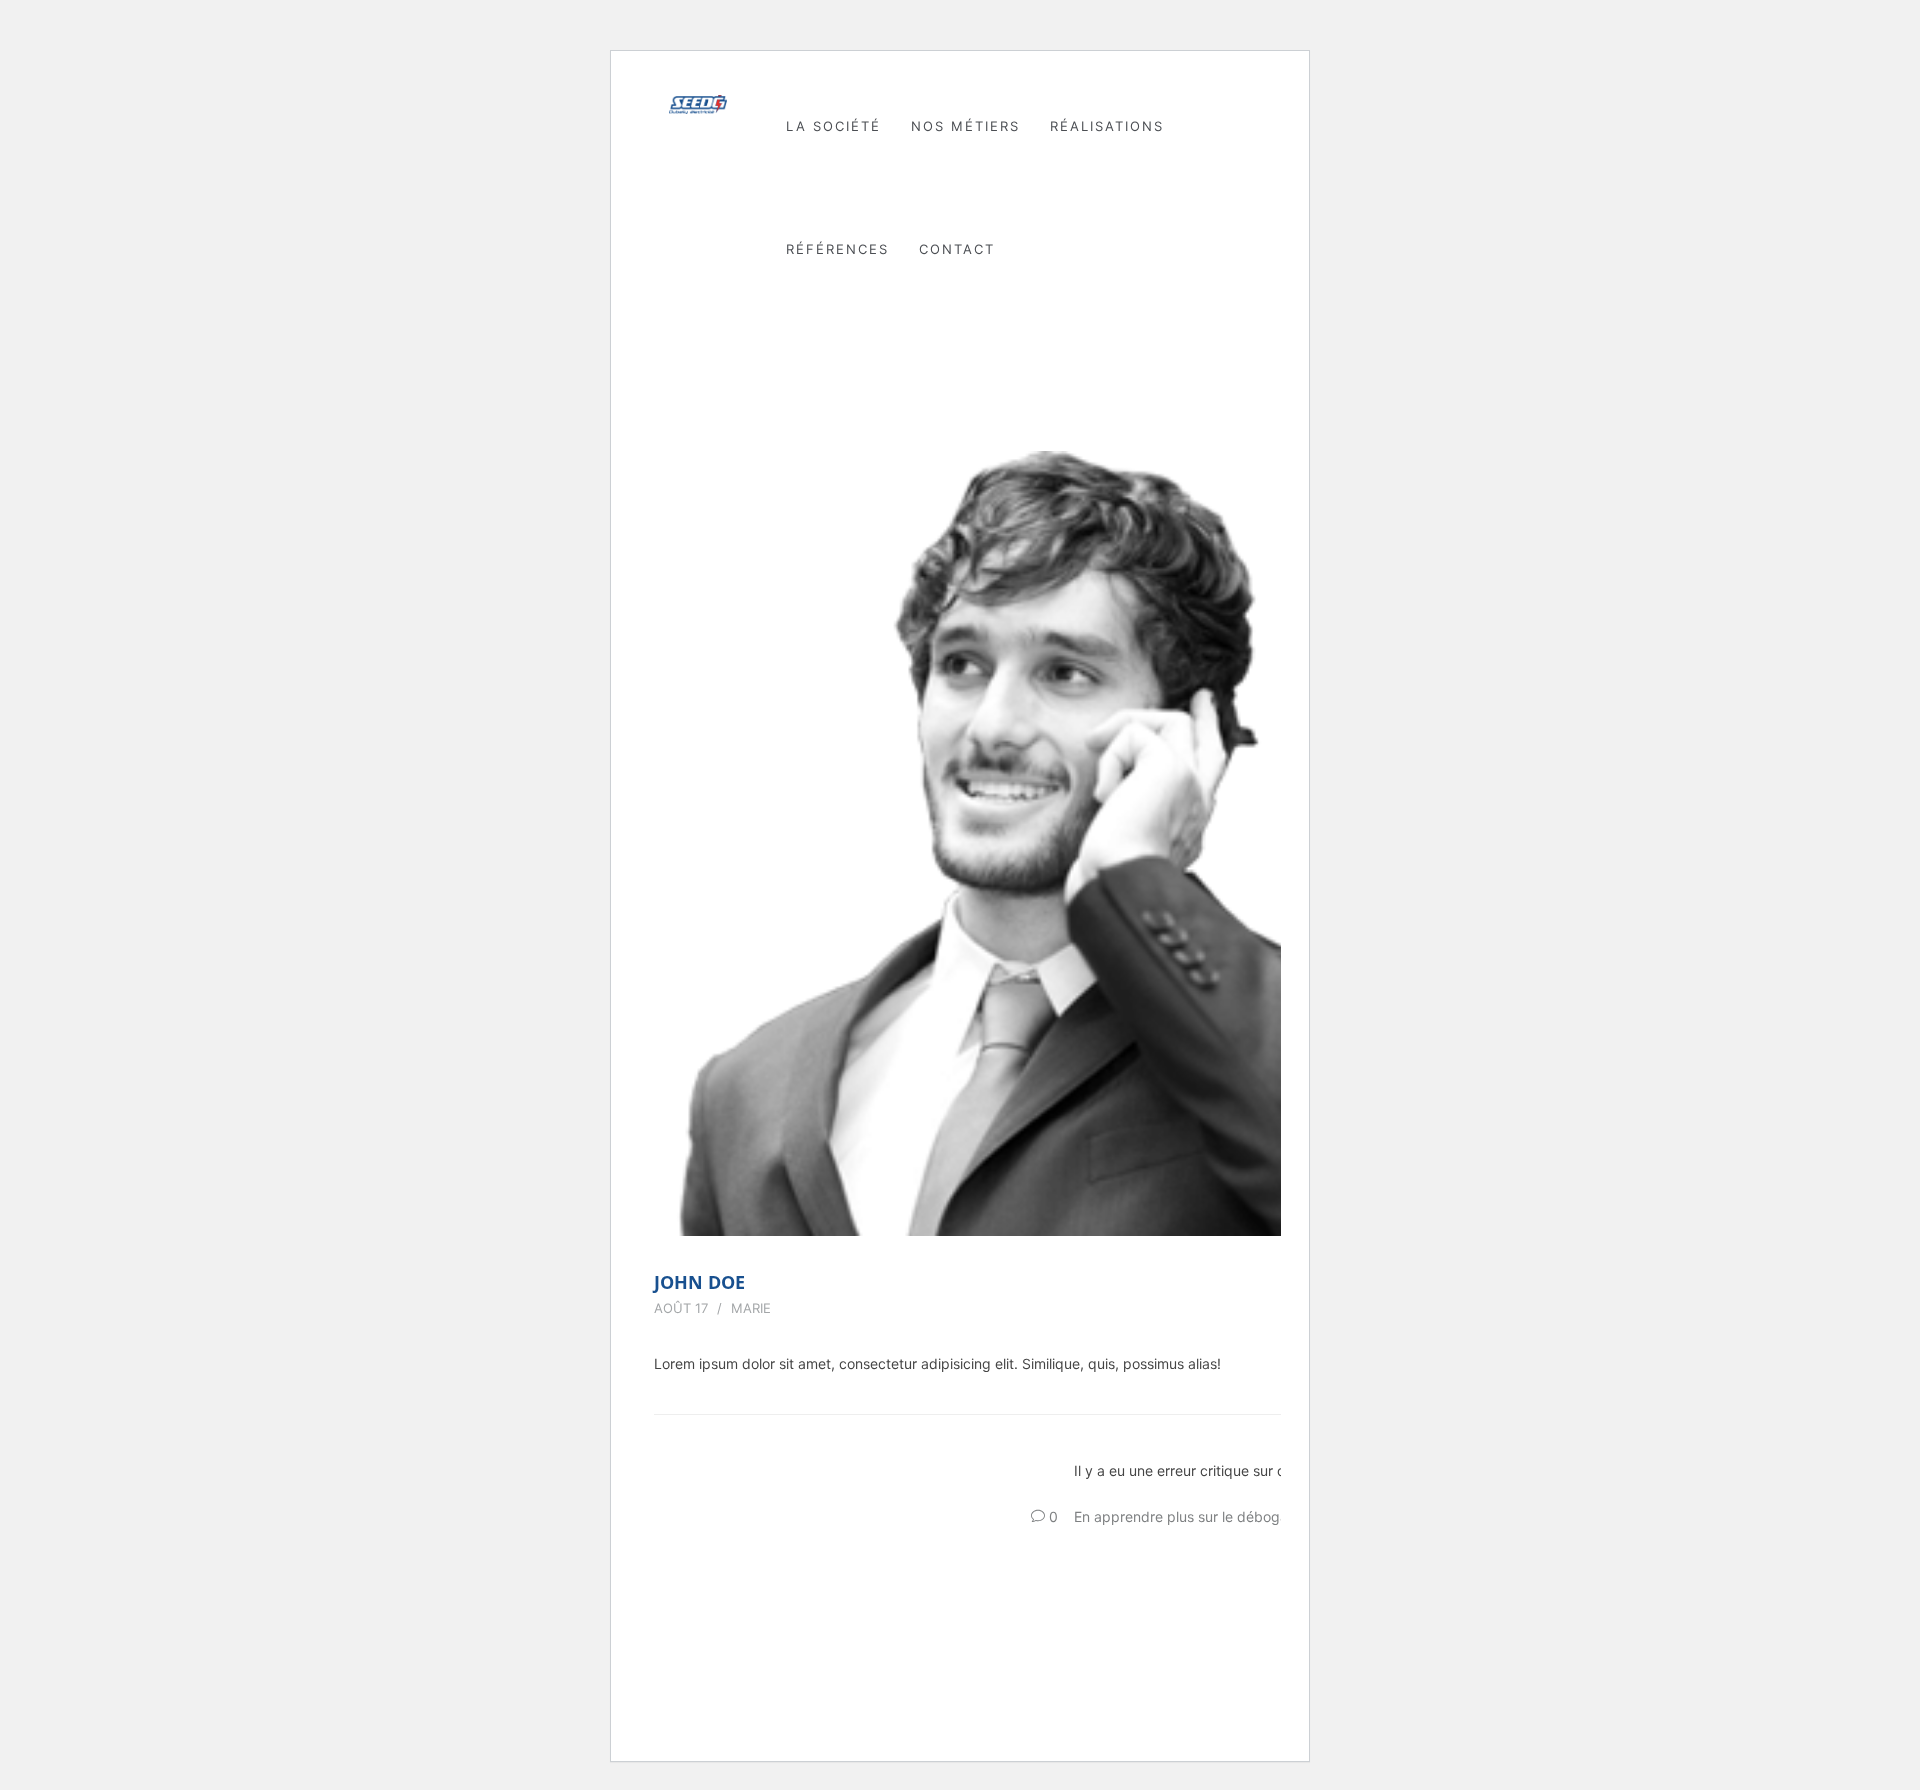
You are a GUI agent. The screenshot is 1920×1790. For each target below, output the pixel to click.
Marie (751, 1308)
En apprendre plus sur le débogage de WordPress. (1239, 1516)
